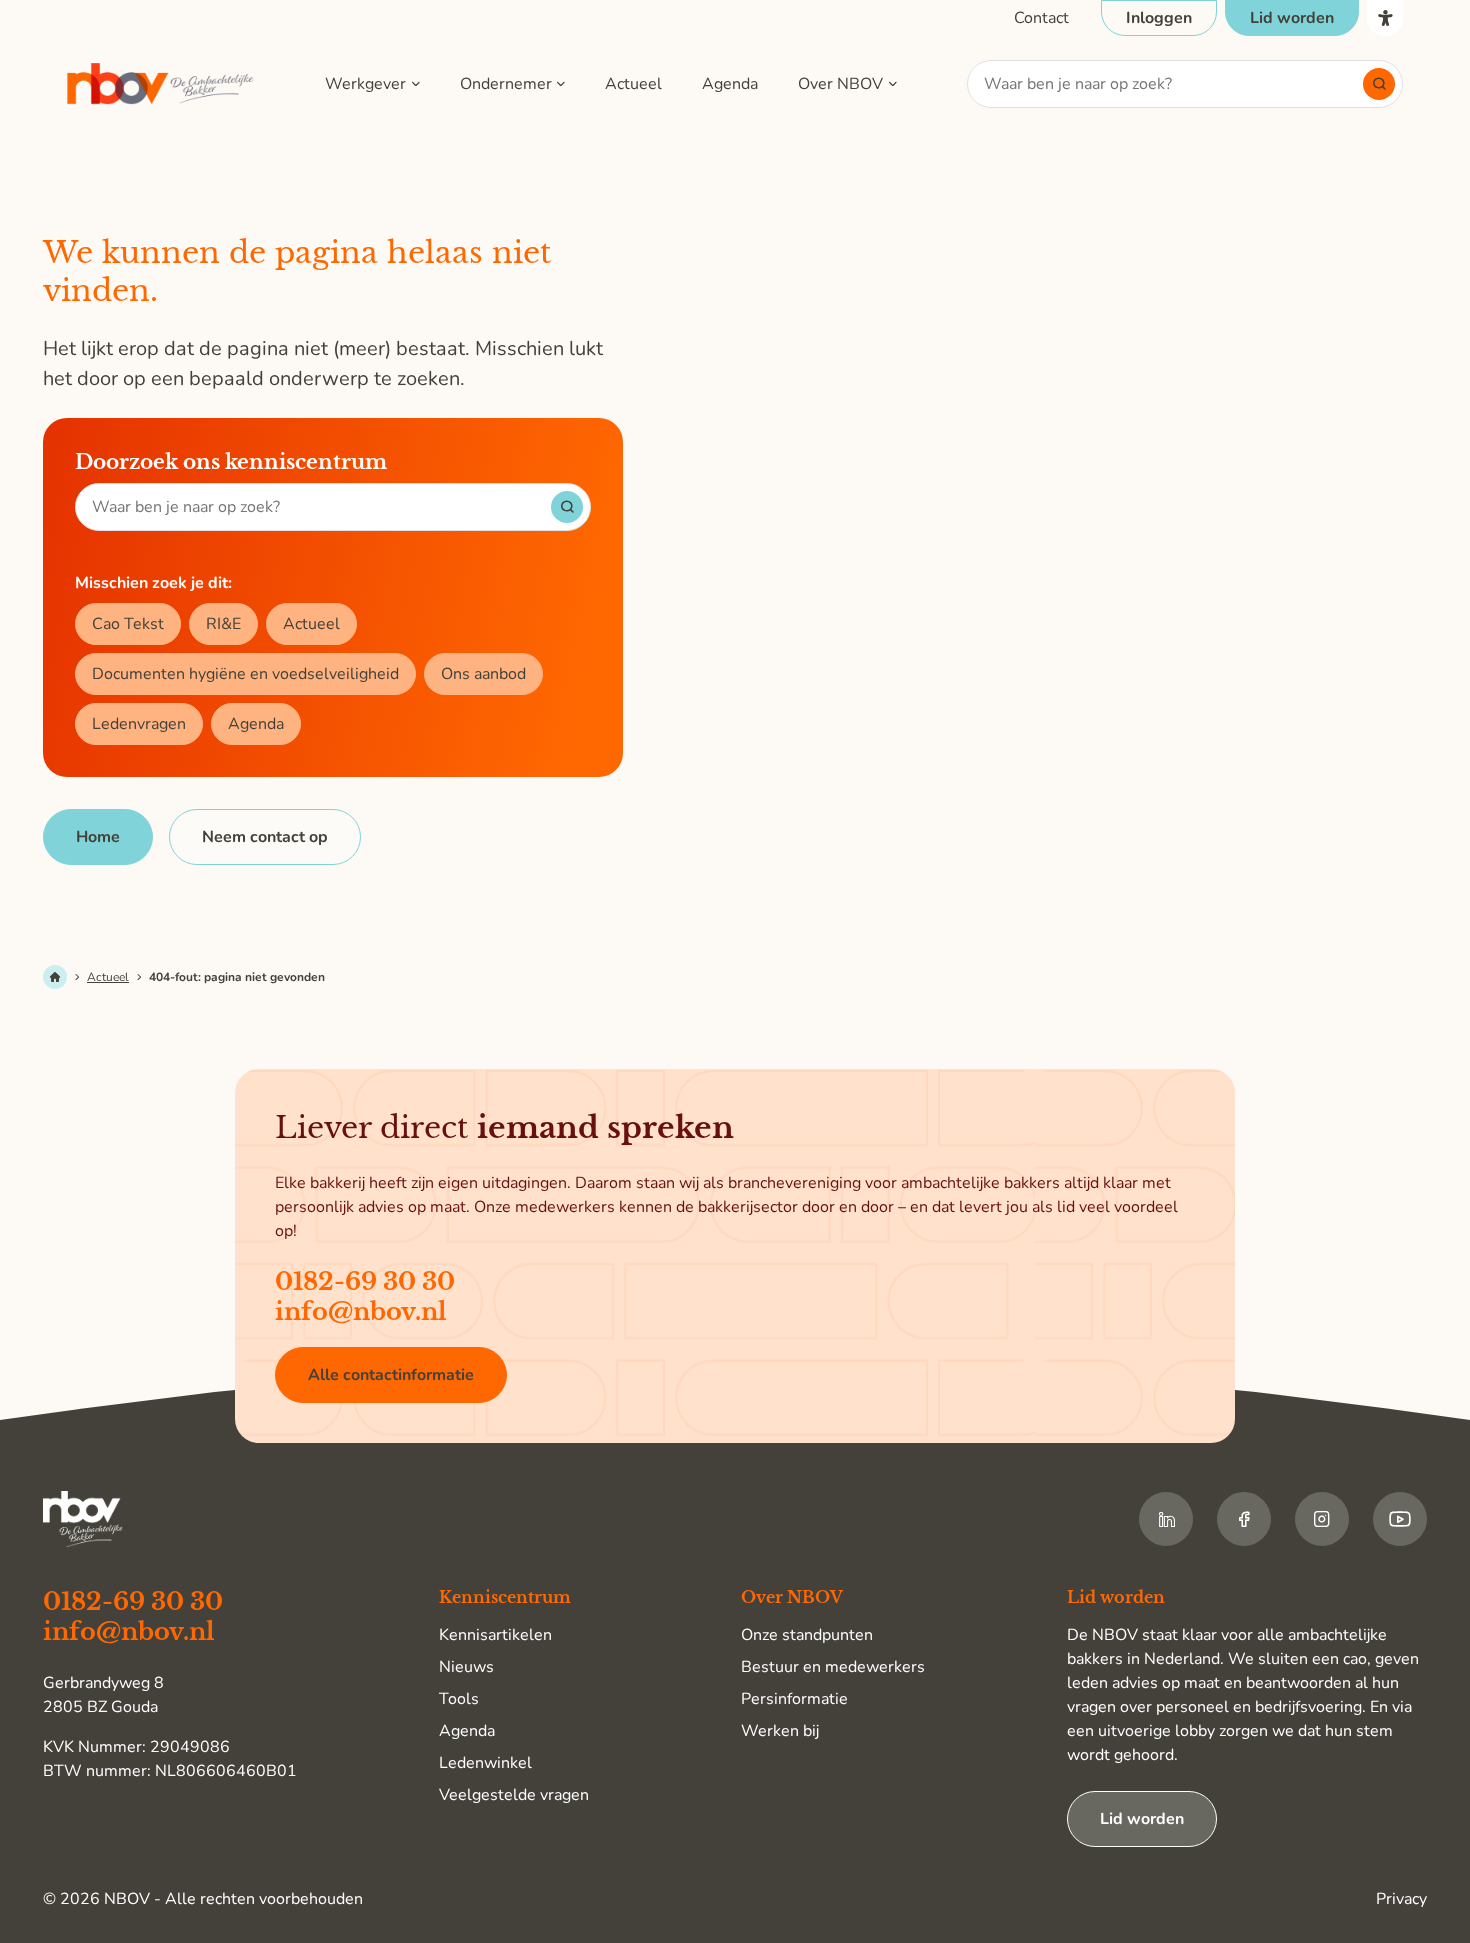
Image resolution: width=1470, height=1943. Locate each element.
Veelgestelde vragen (514, 1795)
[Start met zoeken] (1379, 84)
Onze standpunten (807, 1635)
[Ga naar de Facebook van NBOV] (1244, 1519)
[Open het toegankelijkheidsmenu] (1385, 18)
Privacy (1401, 1899)
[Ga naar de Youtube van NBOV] (1400, 1519)
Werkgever (365, 84)
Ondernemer (506, 84)
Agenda (730, 84)
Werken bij (780, 1731)
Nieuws (466, 1667)
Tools (459, 1699)
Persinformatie (794, 1699)
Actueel (633, 84)
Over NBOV (840, 84)
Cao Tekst (128, 624)
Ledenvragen (139, 724)
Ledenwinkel (485, 1763)
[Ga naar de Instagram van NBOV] (1322, 1519)
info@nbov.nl (361, 1311)
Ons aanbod (483, 674)
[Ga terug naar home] (161, 84)
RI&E (223, 624)
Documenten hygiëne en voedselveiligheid (245, 674)
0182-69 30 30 (365, 1281)
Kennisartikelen (495, 1635)
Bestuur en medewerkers (833, 1667)
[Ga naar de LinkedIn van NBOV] (1166, 1519)
